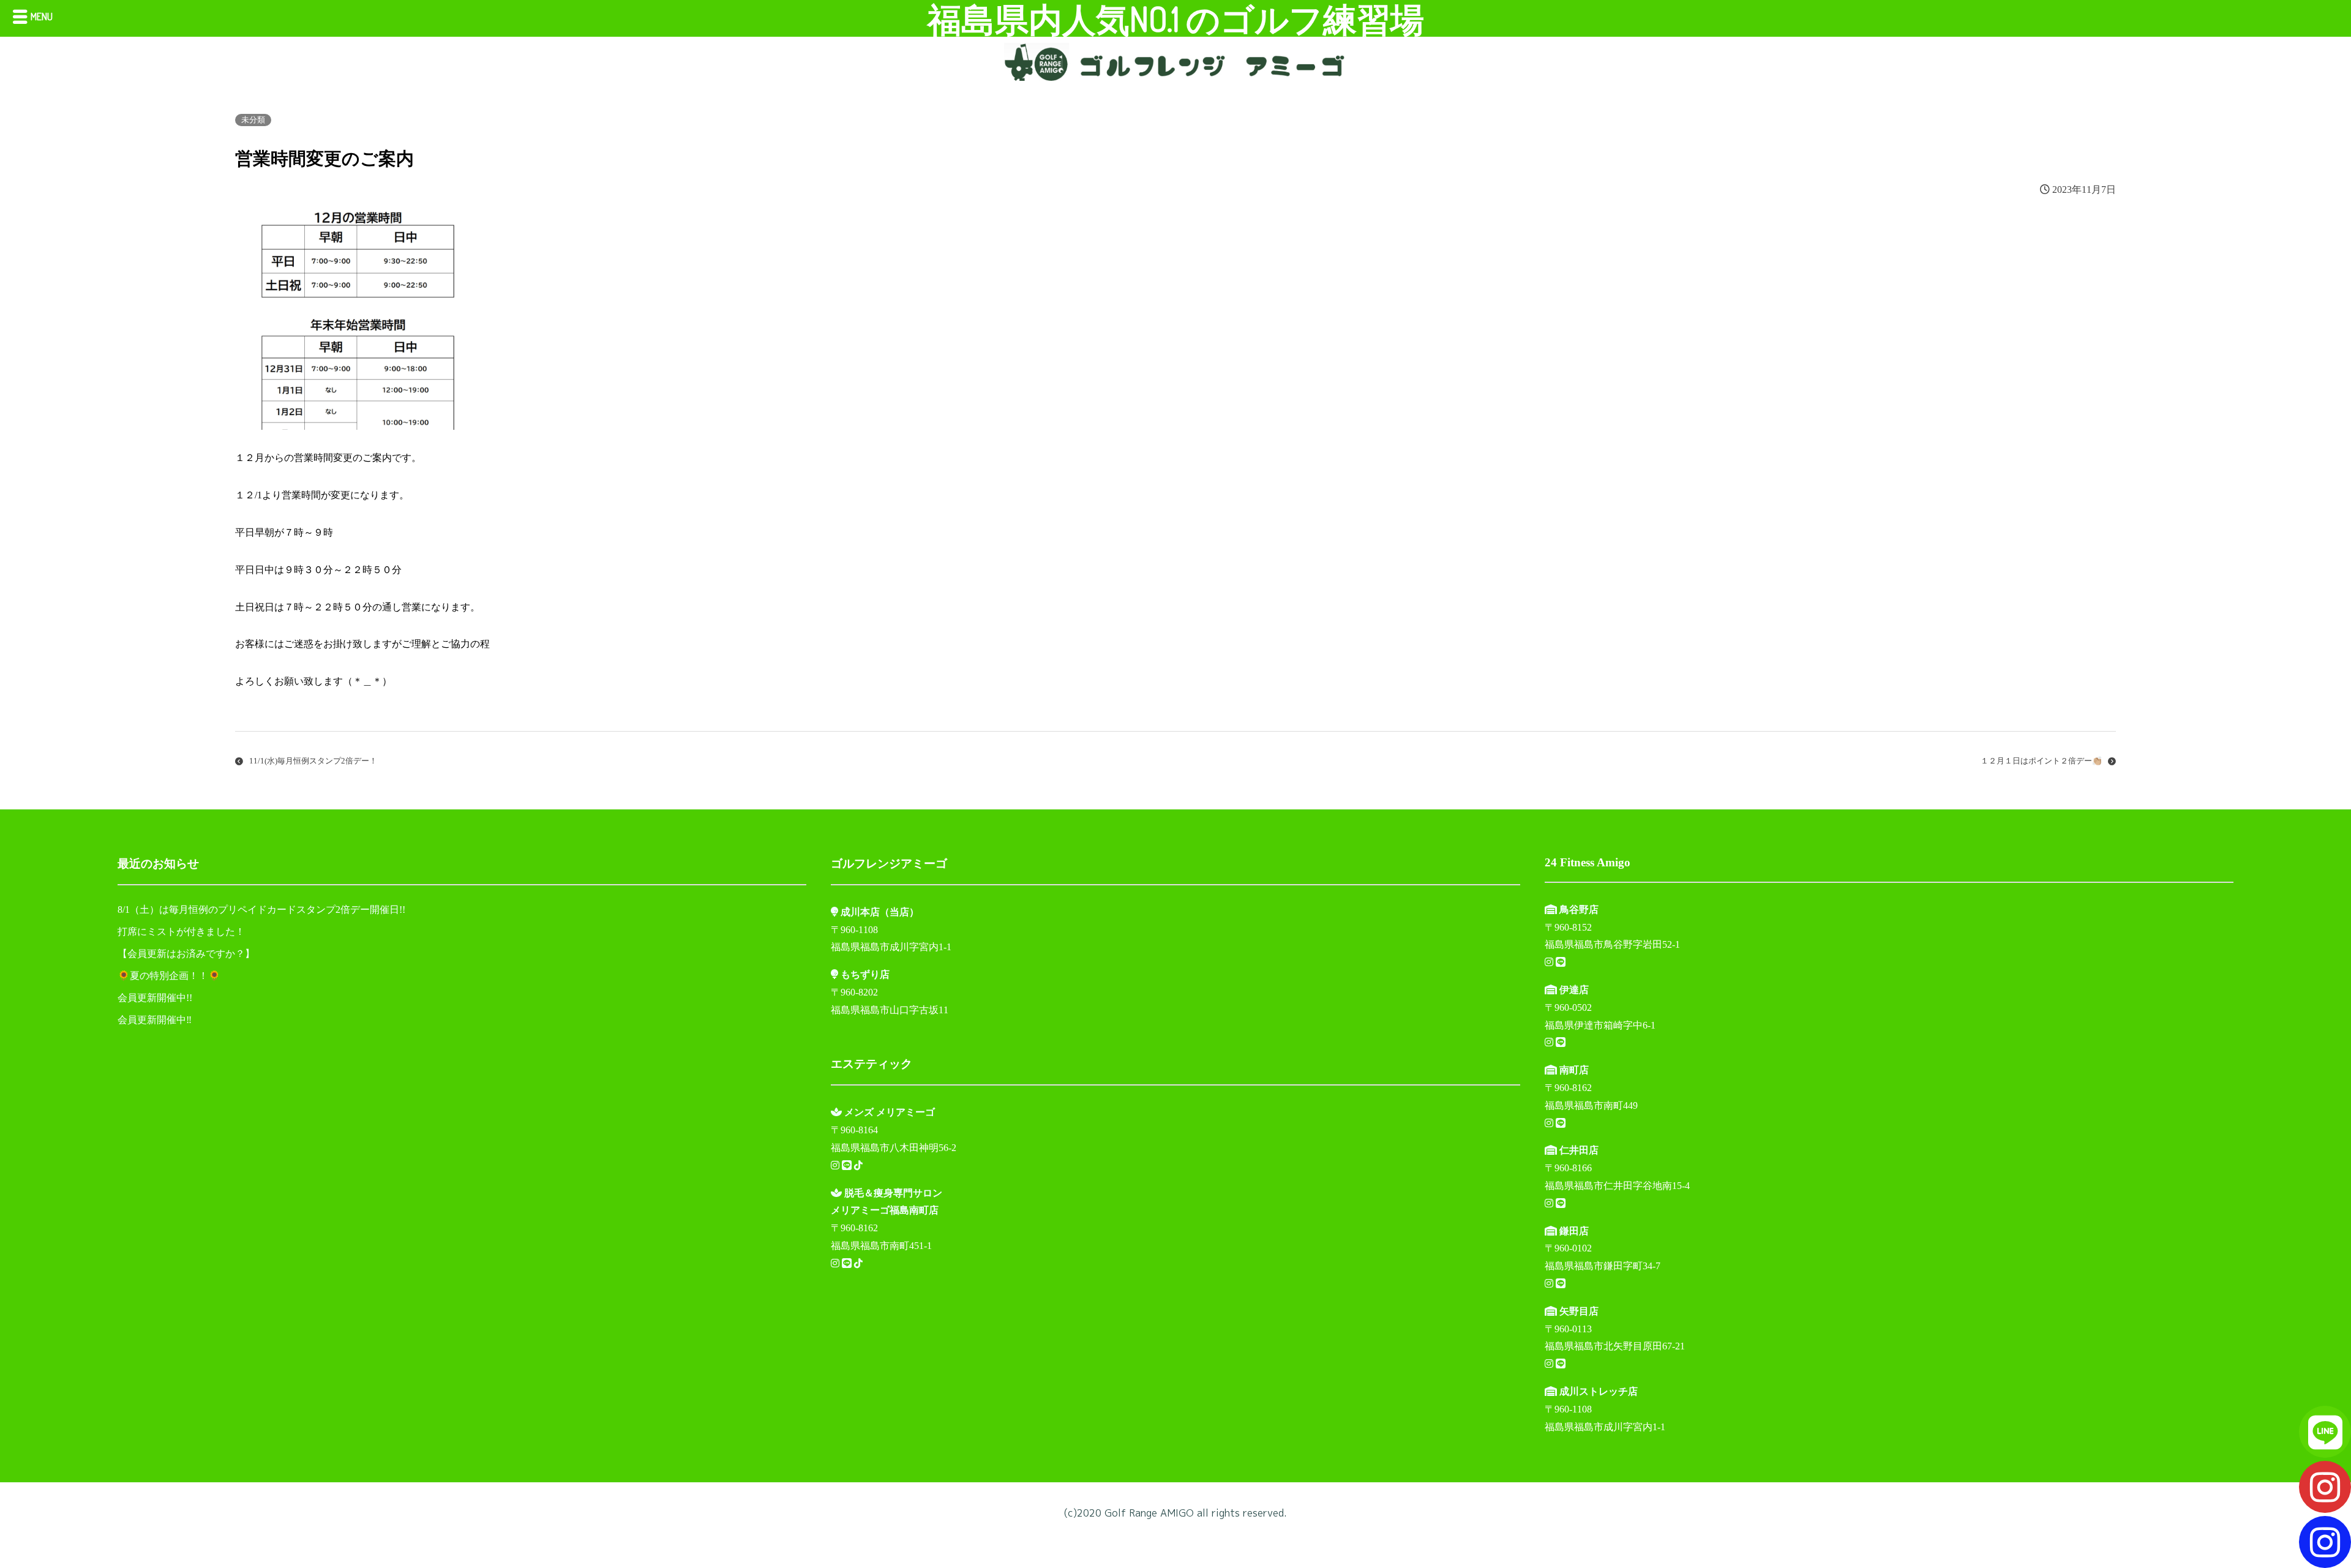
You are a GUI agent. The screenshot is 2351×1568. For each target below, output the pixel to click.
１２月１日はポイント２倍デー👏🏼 (2041, 761)
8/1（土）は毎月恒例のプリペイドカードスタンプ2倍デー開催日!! (261, 910)
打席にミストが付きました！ (181, 932)
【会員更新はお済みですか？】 (186, 954)
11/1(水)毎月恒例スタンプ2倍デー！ (313, 761)
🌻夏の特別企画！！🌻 (169, 976)
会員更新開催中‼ (155, 1020)
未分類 (253, 120)
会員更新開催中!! (155, 998)
